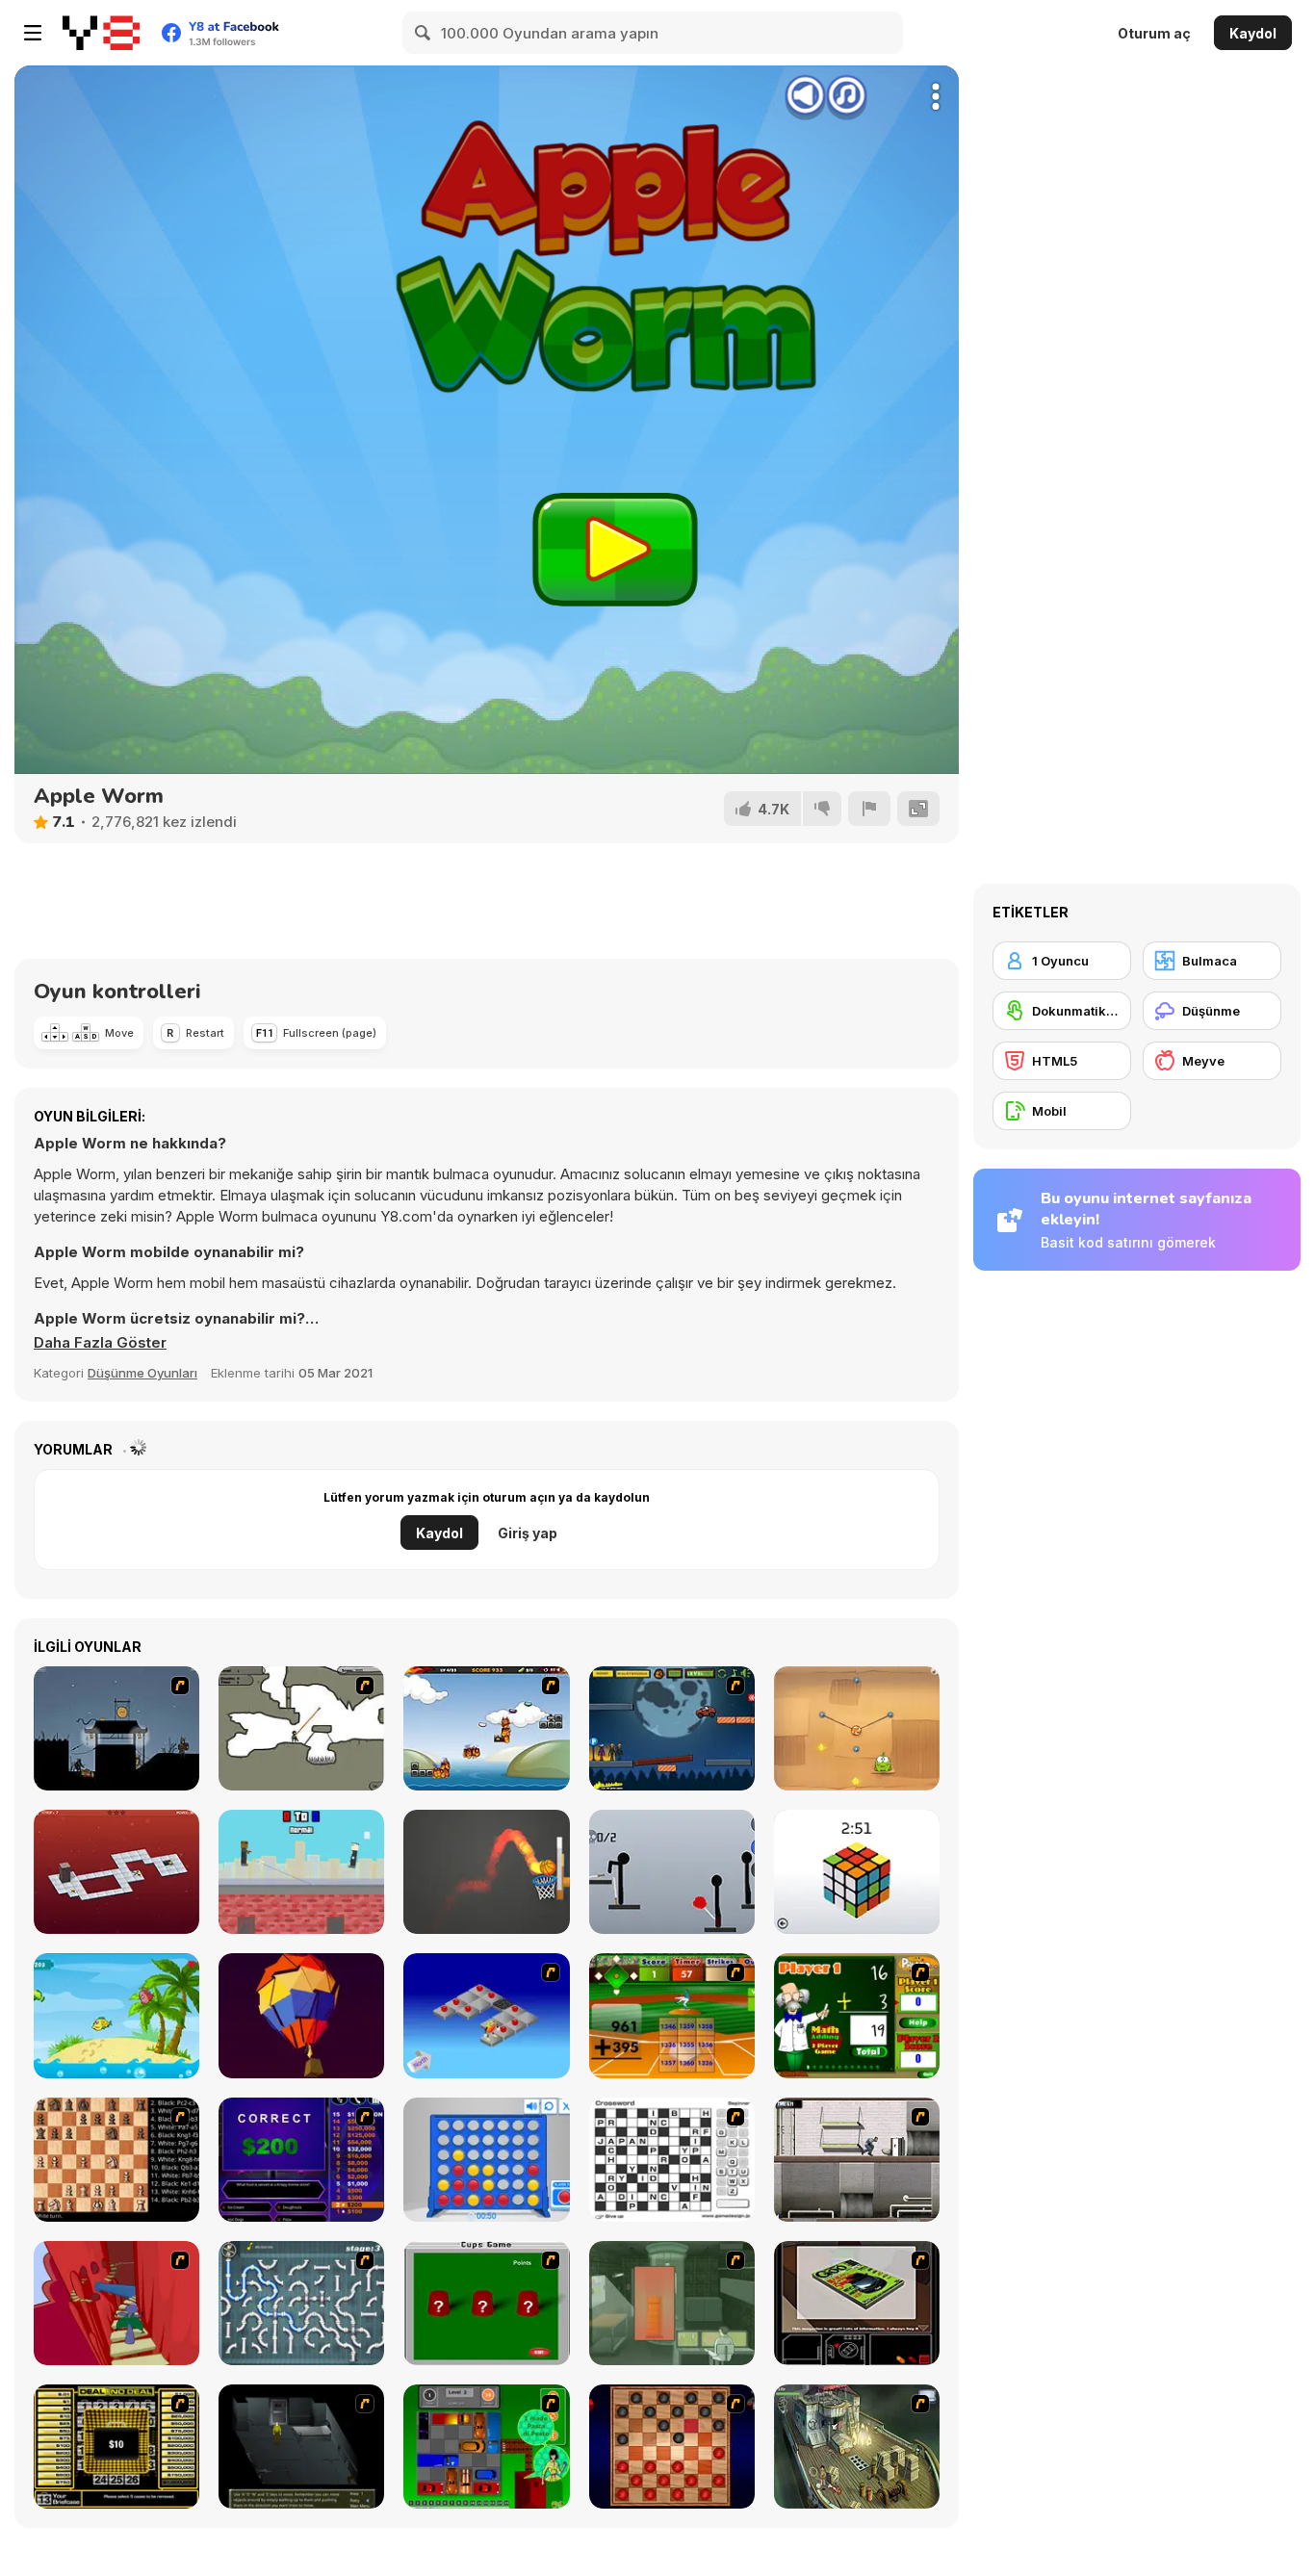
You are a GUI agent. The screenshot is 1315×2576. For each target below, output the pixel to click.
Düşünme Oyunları (142, 1373)
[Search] (424, 33)
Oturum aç (1154, 33)
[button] (100, 1343)
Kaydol (1253, 33)
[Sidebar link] (33, 33)
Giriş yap (528, 1533)
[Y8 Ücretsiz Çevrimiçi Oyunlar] (101, 33)
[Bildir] (869, 809)
